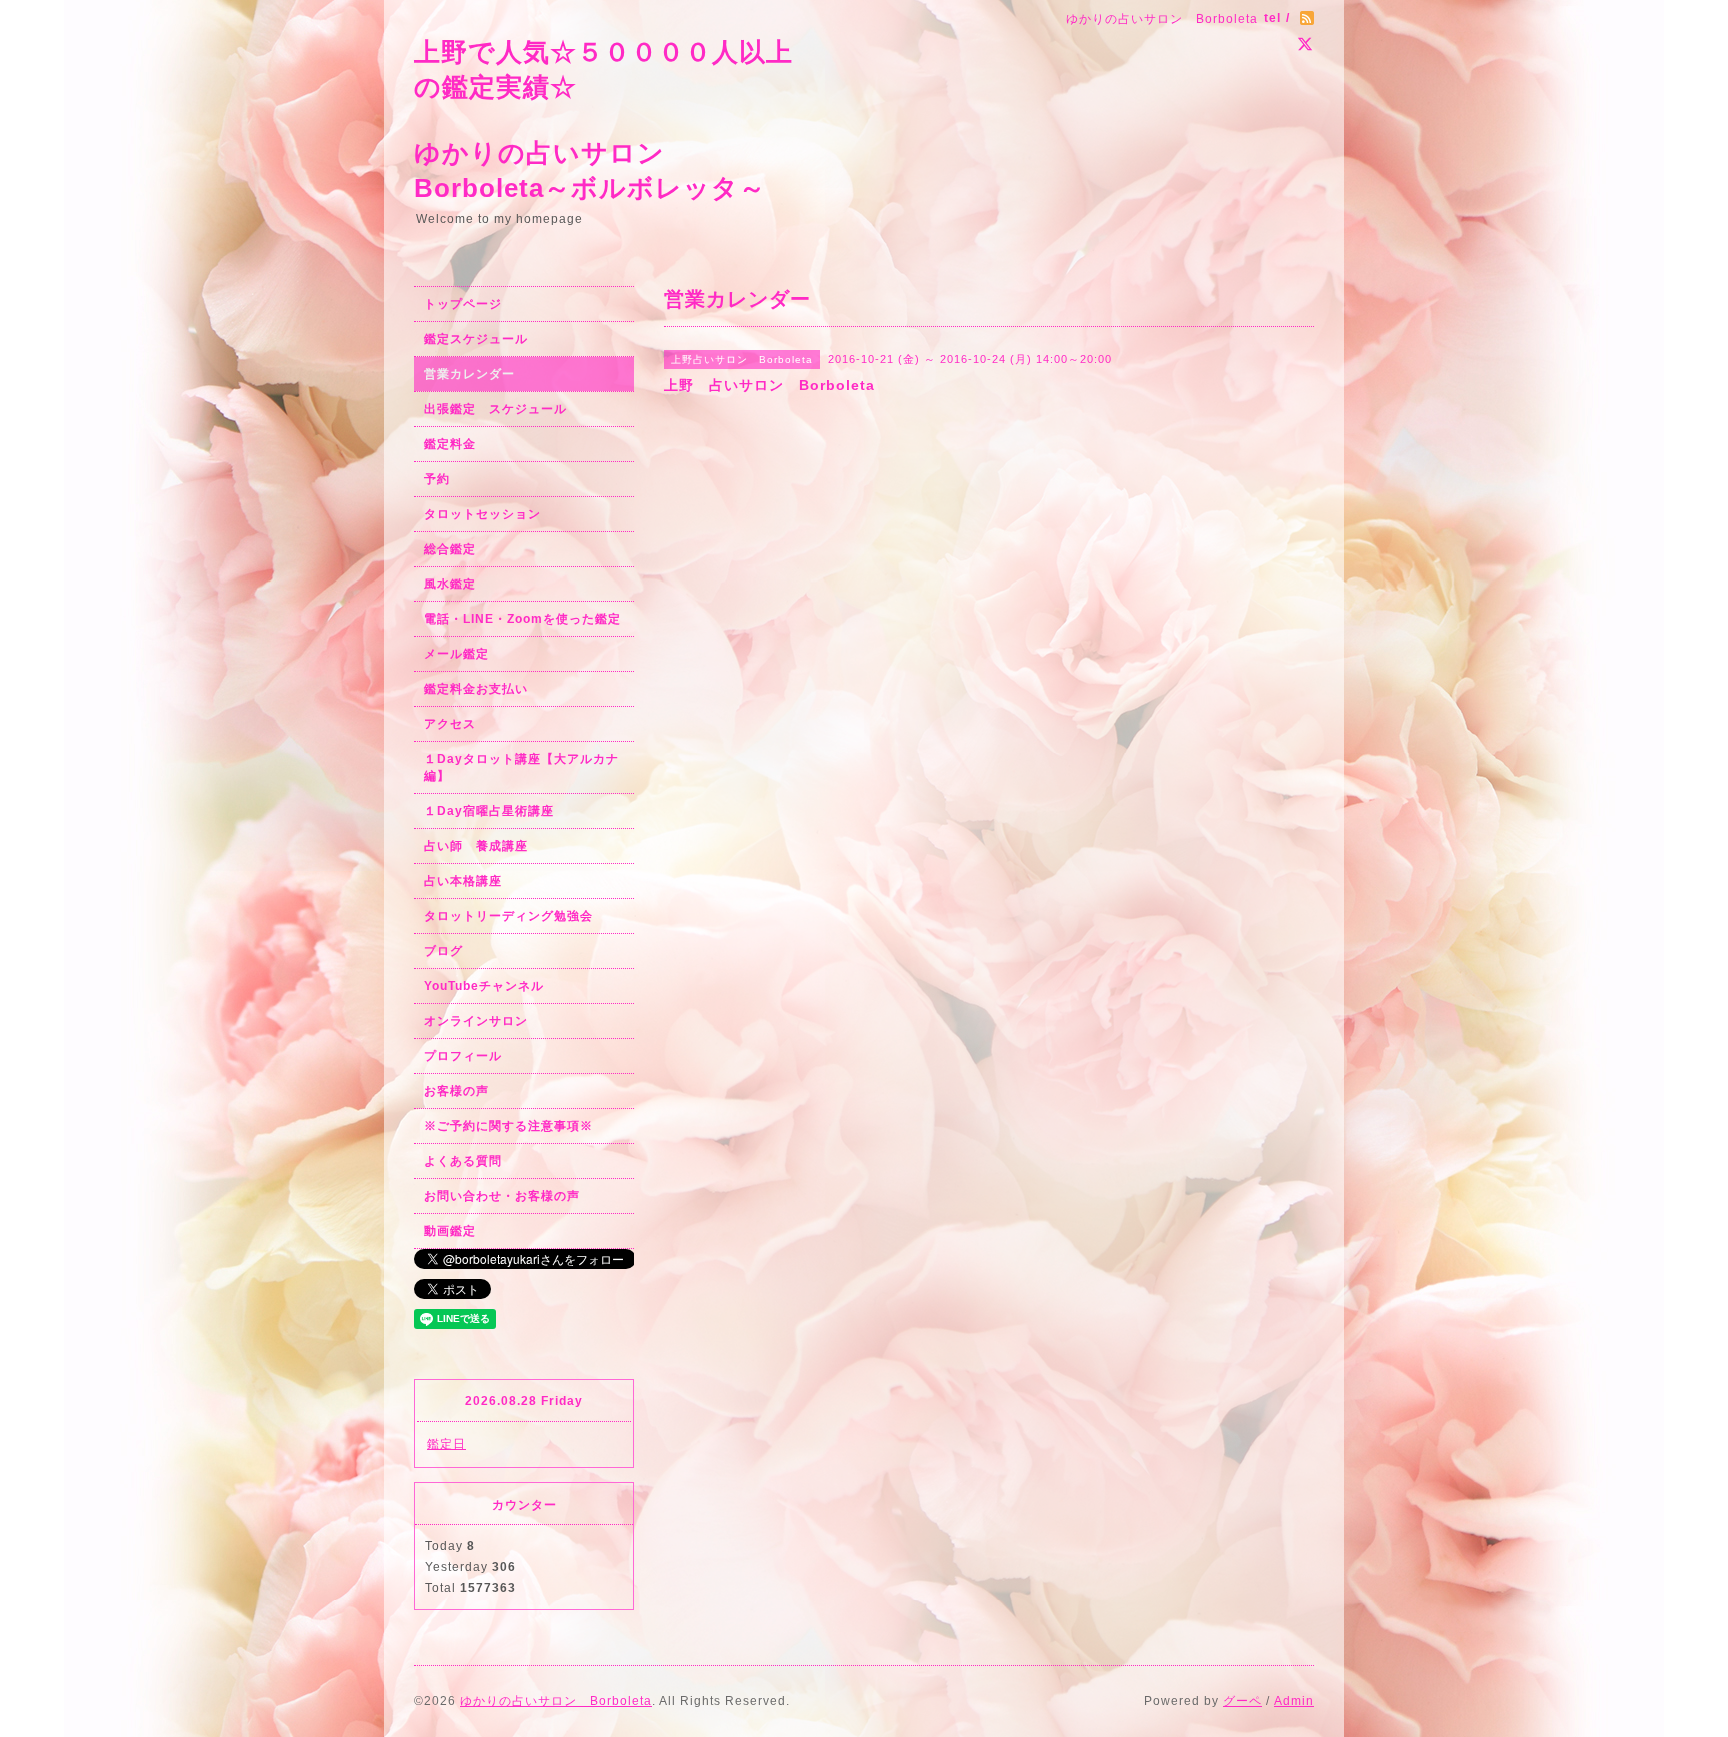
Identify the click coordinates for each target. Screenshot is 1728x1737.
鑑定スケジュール (476, 339)
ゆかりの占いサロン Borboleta (556, 1701)
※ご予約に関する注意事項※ (508, 1126)
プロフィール (463, 1056)
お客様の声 (456, 1091)
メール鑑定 (456, 654)
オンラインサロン (476, 1021)
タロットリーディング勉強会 (508, 916)
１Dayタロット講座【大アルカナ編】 (521, 767)
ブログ (443, 951)
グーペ (1242, 1701)
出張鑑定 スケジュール (495, 409)
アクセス (450, 724)
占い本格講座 (463, 881)
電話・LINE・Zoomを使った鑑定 (522, 619)
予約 (437, 479)
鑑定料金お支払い (476, 689)
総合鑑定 (450, 549)
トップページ (463, 304)
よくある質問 (463, 1161)
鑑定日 (446, 1444)
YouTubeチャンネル (484, 986)
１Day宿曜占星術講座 (489, 811)
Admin (1294, 1701)
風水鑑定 (450, 584)
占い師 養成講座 (476, 846)
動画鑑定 (450, 1231)
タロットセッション (482, 514)
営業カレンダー (469, 374)
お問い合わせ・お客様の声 (502, 1196)
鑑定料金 (450, 444)
